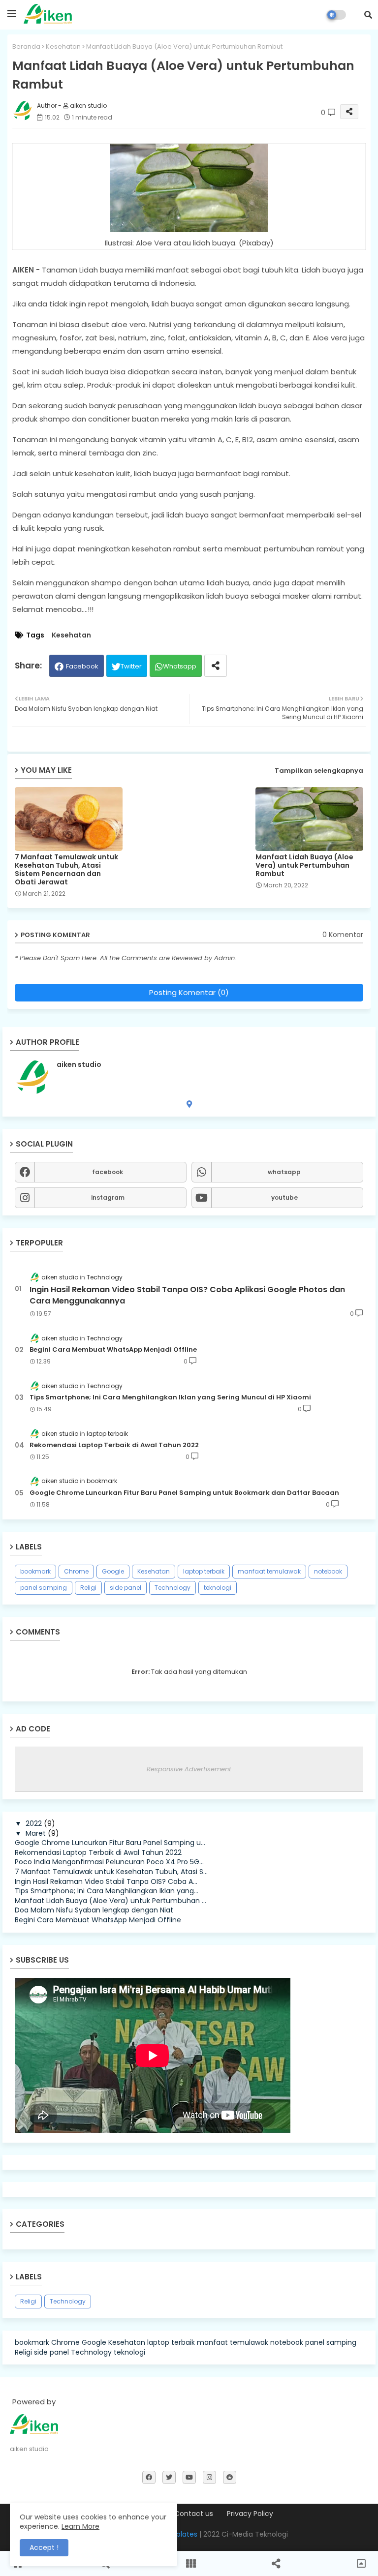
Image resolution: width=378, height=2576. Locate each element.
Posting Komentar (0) (189, 992)
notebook (328, 1571)
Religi (88, 1588)
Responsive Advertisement (189, 1769)
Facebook (82, 666)
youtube (284, 1197)
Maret (36, 1833)
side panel (126, 1588)
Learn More (80, 2526)
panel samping (44, 1588)
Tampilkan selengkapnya (319, 771)
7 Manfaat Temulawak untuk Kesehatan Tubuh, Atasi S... (111, 1872)
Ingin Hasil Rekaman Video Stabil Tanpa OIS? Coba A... (106, 1881)
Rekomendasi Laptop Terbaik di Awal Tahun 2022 (114, 1445)
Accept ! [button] (44, 2547)
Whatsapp (180, 666)
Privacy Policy (250, 2514)
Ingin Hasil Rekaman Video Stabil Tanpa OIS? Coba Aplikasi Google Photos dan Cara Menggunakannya (187, 1295)
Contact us (194, 2514)
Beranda (26, 46)
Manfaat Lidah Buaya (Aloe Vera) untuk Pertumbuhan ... (110, 1901)
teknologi (218, 1588)
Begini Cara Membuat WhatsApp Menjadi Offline (113, 1350)
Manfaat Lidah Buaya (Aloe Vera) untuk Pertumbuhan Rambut (304, 865)
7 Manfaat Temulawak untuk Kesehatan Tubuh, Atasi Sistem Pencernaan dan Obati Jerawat (66, 870)
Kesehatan (63, 46)
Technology (173, 1588)
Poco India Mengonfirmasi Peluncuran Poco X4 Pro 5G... (109, 1862)
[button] (368, 15)
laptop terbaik (204, 1571)
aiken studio (79, 1065)
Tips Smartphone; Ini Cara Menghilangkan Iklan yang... (107, 1891)
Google (113, 1571)
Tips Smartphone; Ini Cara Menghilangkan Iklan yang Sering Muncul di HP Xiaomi (170, 1397)
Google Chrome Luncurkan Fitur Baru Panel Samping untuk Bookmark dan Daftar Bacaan (184, 1493)
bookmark (35, 1571)
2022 (34, 1823)
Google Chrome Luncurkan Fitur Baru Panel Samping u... (110, 1843)
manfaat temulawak (269, 1571)
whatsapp (284, 1172)
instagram (108, 1197)
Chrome (76, 1571)
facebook (108, 1172)
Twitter (131, 666)
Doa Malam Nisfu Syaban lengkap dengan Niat (94, 1910)
